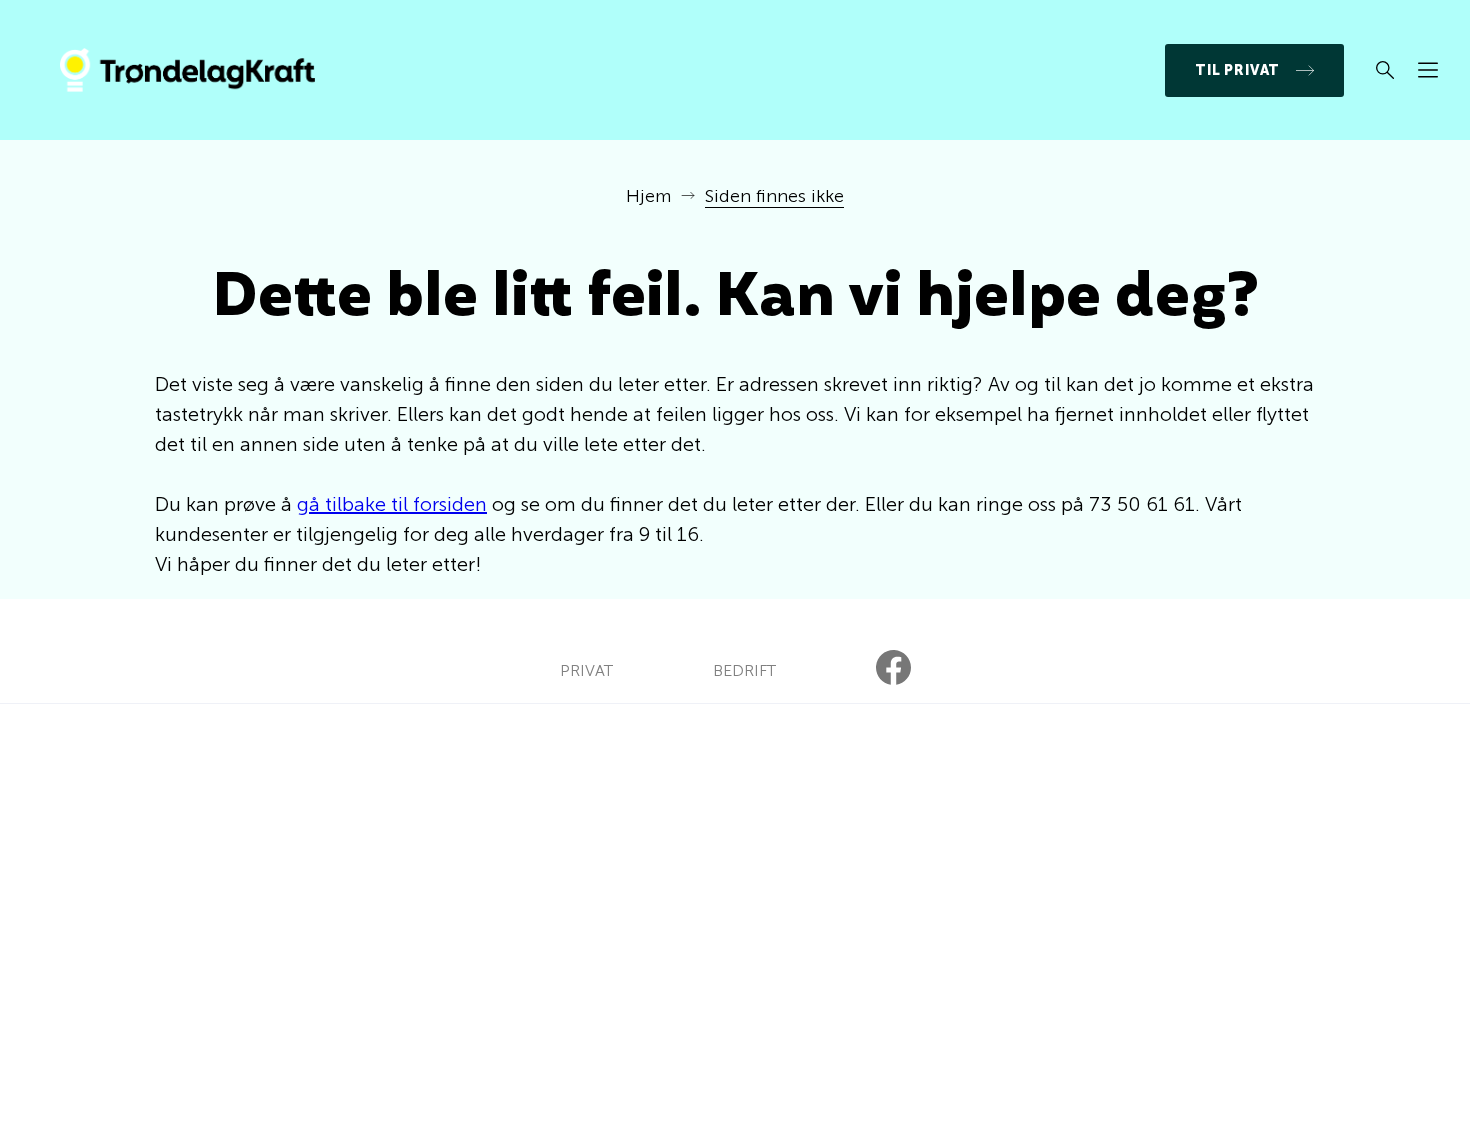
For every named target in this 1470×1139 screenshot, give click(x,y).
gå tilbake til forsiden (392, 504)
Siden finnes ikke (774, 196)
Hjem (648, 196)
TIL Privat (1237, 70)
